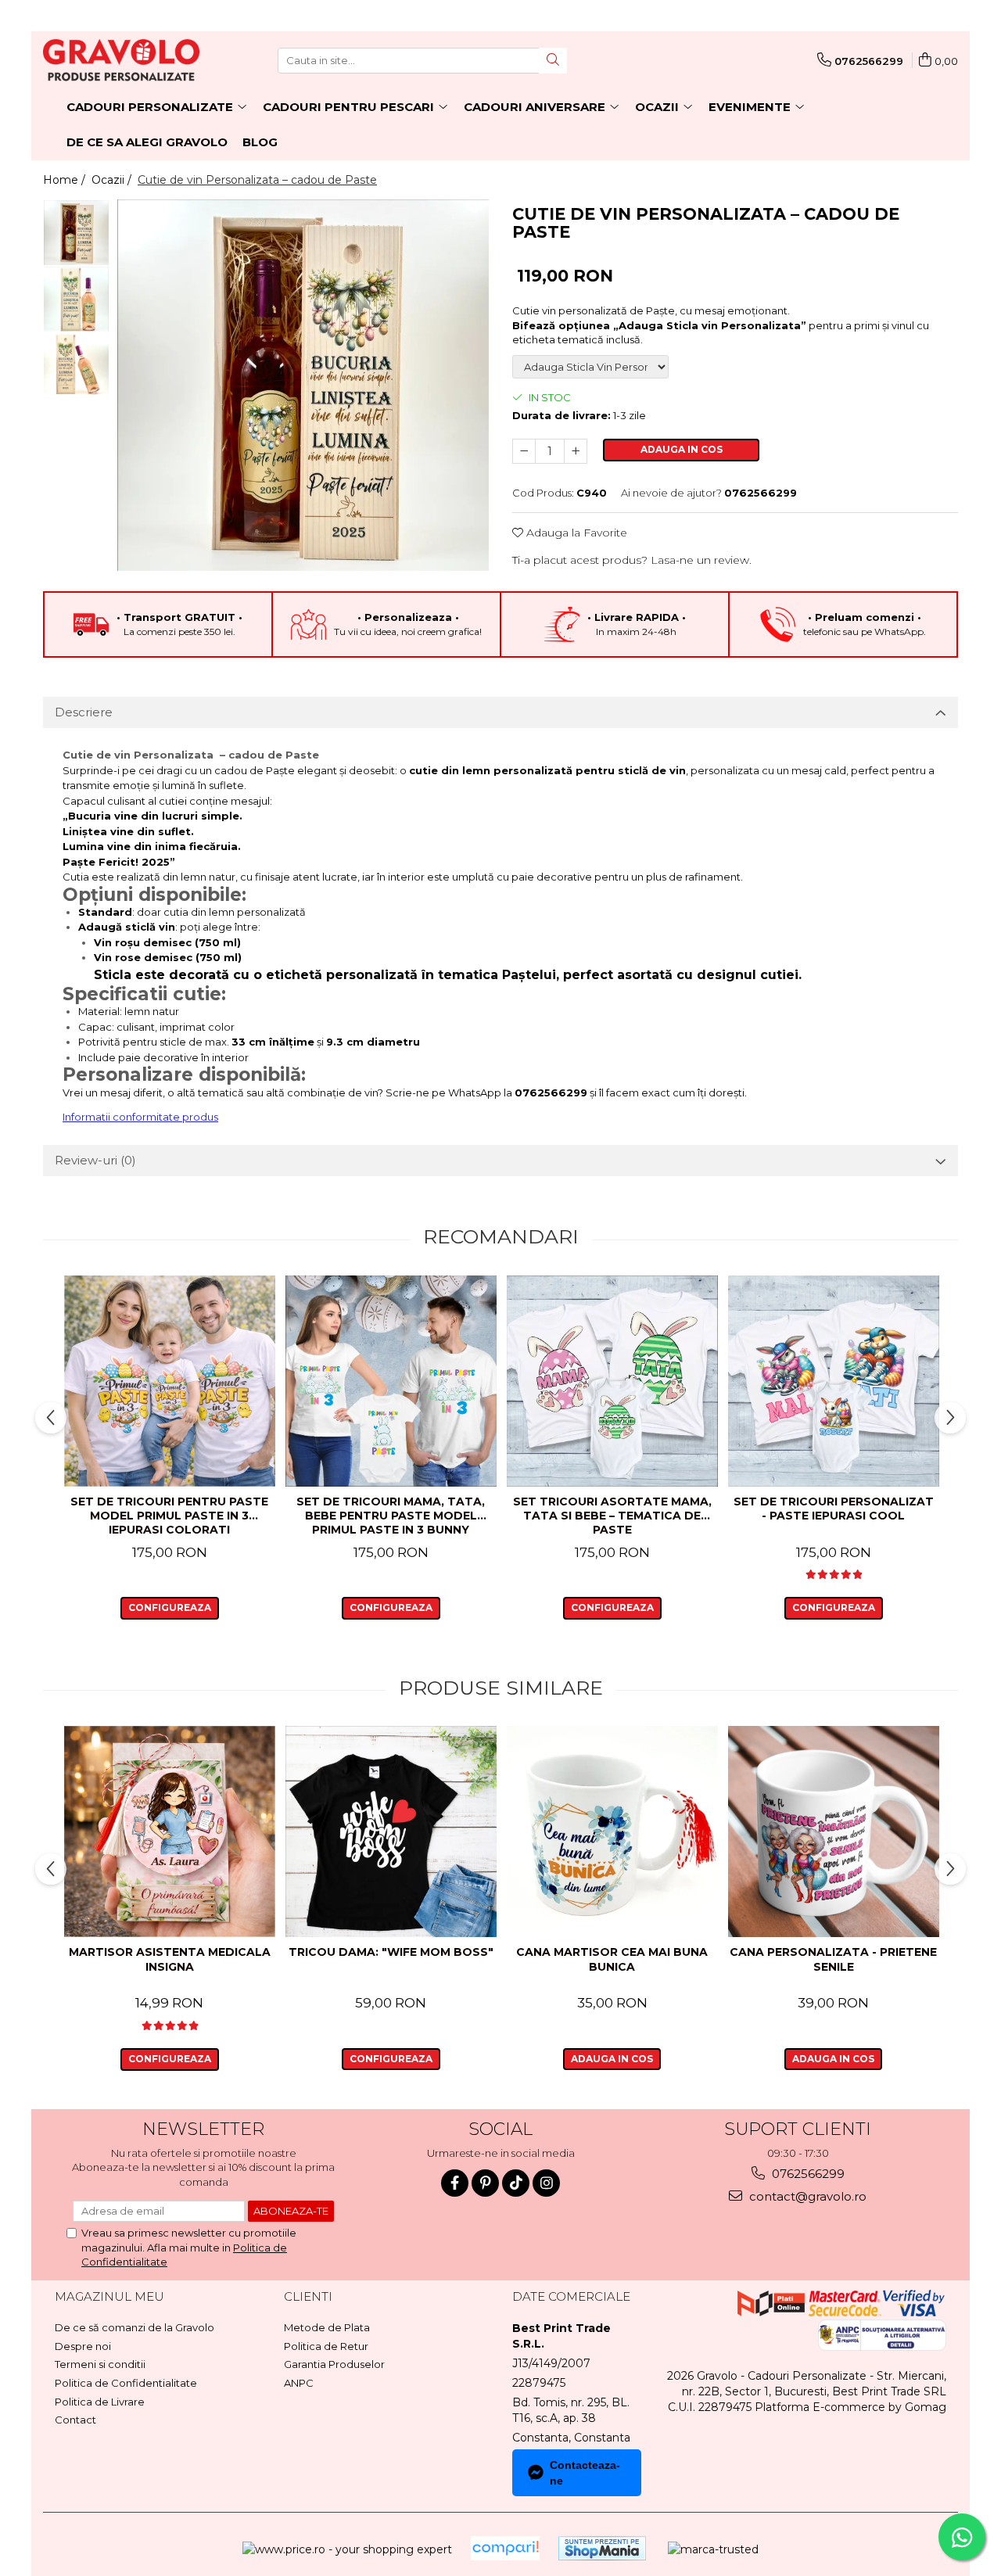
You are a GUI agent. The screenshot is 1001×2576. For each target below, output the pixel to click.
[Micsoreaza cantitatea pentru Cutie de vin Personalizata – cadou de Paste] (524, 451)
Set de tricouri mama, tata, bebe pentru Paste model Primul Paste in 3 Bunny (391, 1516)
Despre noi (83, 2346)
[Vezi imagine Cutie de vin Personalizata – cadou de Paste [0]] (76, 233)
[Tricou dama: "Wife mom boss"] (391, 1832)
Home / (66, 180)
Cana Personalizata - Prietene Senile (833, 1959)
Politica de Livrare (100, 2402)
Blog (260, 142)
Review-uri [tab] (95, 1160)
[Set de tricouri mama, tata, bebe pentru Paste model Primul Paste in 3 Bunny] (391, 1381)
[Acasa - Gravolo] (121, 60)
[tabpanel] (303, 385)
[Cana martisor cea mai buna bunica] (612, 1832)
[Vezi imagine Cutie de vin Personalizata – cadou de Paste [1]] (76, 299)
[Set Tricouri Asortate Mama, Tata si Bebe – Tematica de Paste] (612, 1381)
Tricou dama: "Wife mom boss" (391, 1952)
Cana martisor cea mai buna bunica (612, 1959)
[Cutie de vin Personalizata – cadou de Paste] (303, 385)
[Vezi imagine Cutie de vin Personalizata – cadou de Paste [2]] (76, 366)
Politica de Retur (326, 2346)
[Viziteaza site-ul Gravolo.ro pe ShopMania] (602, 2548)
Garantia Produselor (334, 2364)
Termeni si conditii (100, 2364)
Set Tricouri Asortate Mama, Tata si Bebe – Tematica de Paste (612, 1516)
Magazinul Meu (109, 2296)
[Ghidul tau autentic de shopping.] (505, 2548)
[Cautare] (553, 61)
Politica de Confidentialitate (126, 2383)
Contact (75, 2420)
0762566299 (807, 2174)
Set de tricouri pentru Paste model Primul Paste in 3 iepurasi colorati (169, 1516)
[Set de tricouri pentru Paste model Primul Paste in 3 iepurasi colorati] (169, 1381)
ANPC (299, 2383)
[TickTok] (516, 2183)
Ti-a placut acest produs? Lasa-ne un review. (632, 560)
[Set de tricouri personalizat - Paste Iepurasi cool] (833, 1381)
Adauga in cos (682, 449)
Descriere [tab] (84, 712)
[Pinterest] (485, 2183)
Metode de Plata (327, 2327)
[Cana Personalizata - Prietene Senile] (833, 1832)
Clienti (308, 2296)
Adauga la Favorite (575, 533)
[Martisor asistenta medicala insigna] (169, 1832)
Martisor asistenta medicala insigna (170, 1959)
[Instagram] (546, 2183)
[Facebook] (455, 2183)
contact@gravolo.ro (806, 2196)
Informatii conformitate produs (140, 1117)
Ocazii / (113, 180)
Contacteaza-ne (585, 2473)
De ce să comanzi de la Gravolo (135, 2327)
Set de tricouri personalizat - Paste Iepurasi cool (834, 1509)
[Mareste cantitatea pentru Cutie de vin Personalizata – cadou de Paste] (576, 451)
